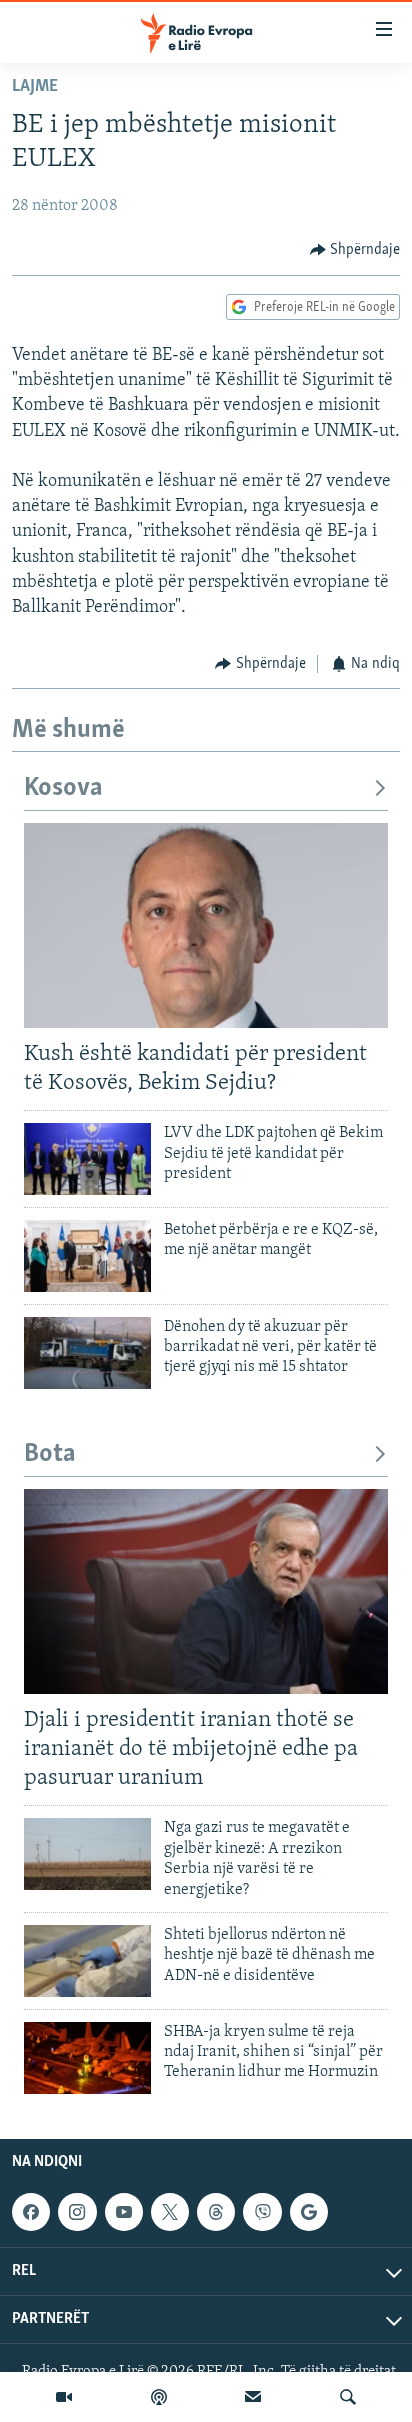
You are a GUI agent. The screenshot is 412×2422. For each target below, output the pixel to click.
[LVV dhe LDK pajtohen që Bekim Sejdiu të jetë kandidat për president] (87, 1159)
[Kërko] (348, 2397)
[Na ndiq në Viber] (262, 2212)
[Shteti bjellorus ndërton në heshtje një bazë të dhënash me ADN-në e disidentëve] (87, 1961)
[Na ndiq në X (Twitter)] (170, 2212)
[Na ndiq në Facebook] (31, 2212)
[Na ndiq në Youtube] (124, 2212)
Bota (50, 1454)
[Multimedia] (64, 2397)
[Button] (355, 250)
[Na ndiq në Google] (309, 2212)
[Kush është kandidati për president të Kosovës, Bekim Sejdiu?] (206, 925)
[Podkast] (159, 2397)
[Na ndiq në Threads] (216, 2212)
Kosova (63, 788)
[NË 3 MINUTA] (253, 2397)
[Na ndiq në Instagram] (77, 2212)
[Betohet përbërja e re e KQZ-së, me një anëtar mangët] (87, 1256)
